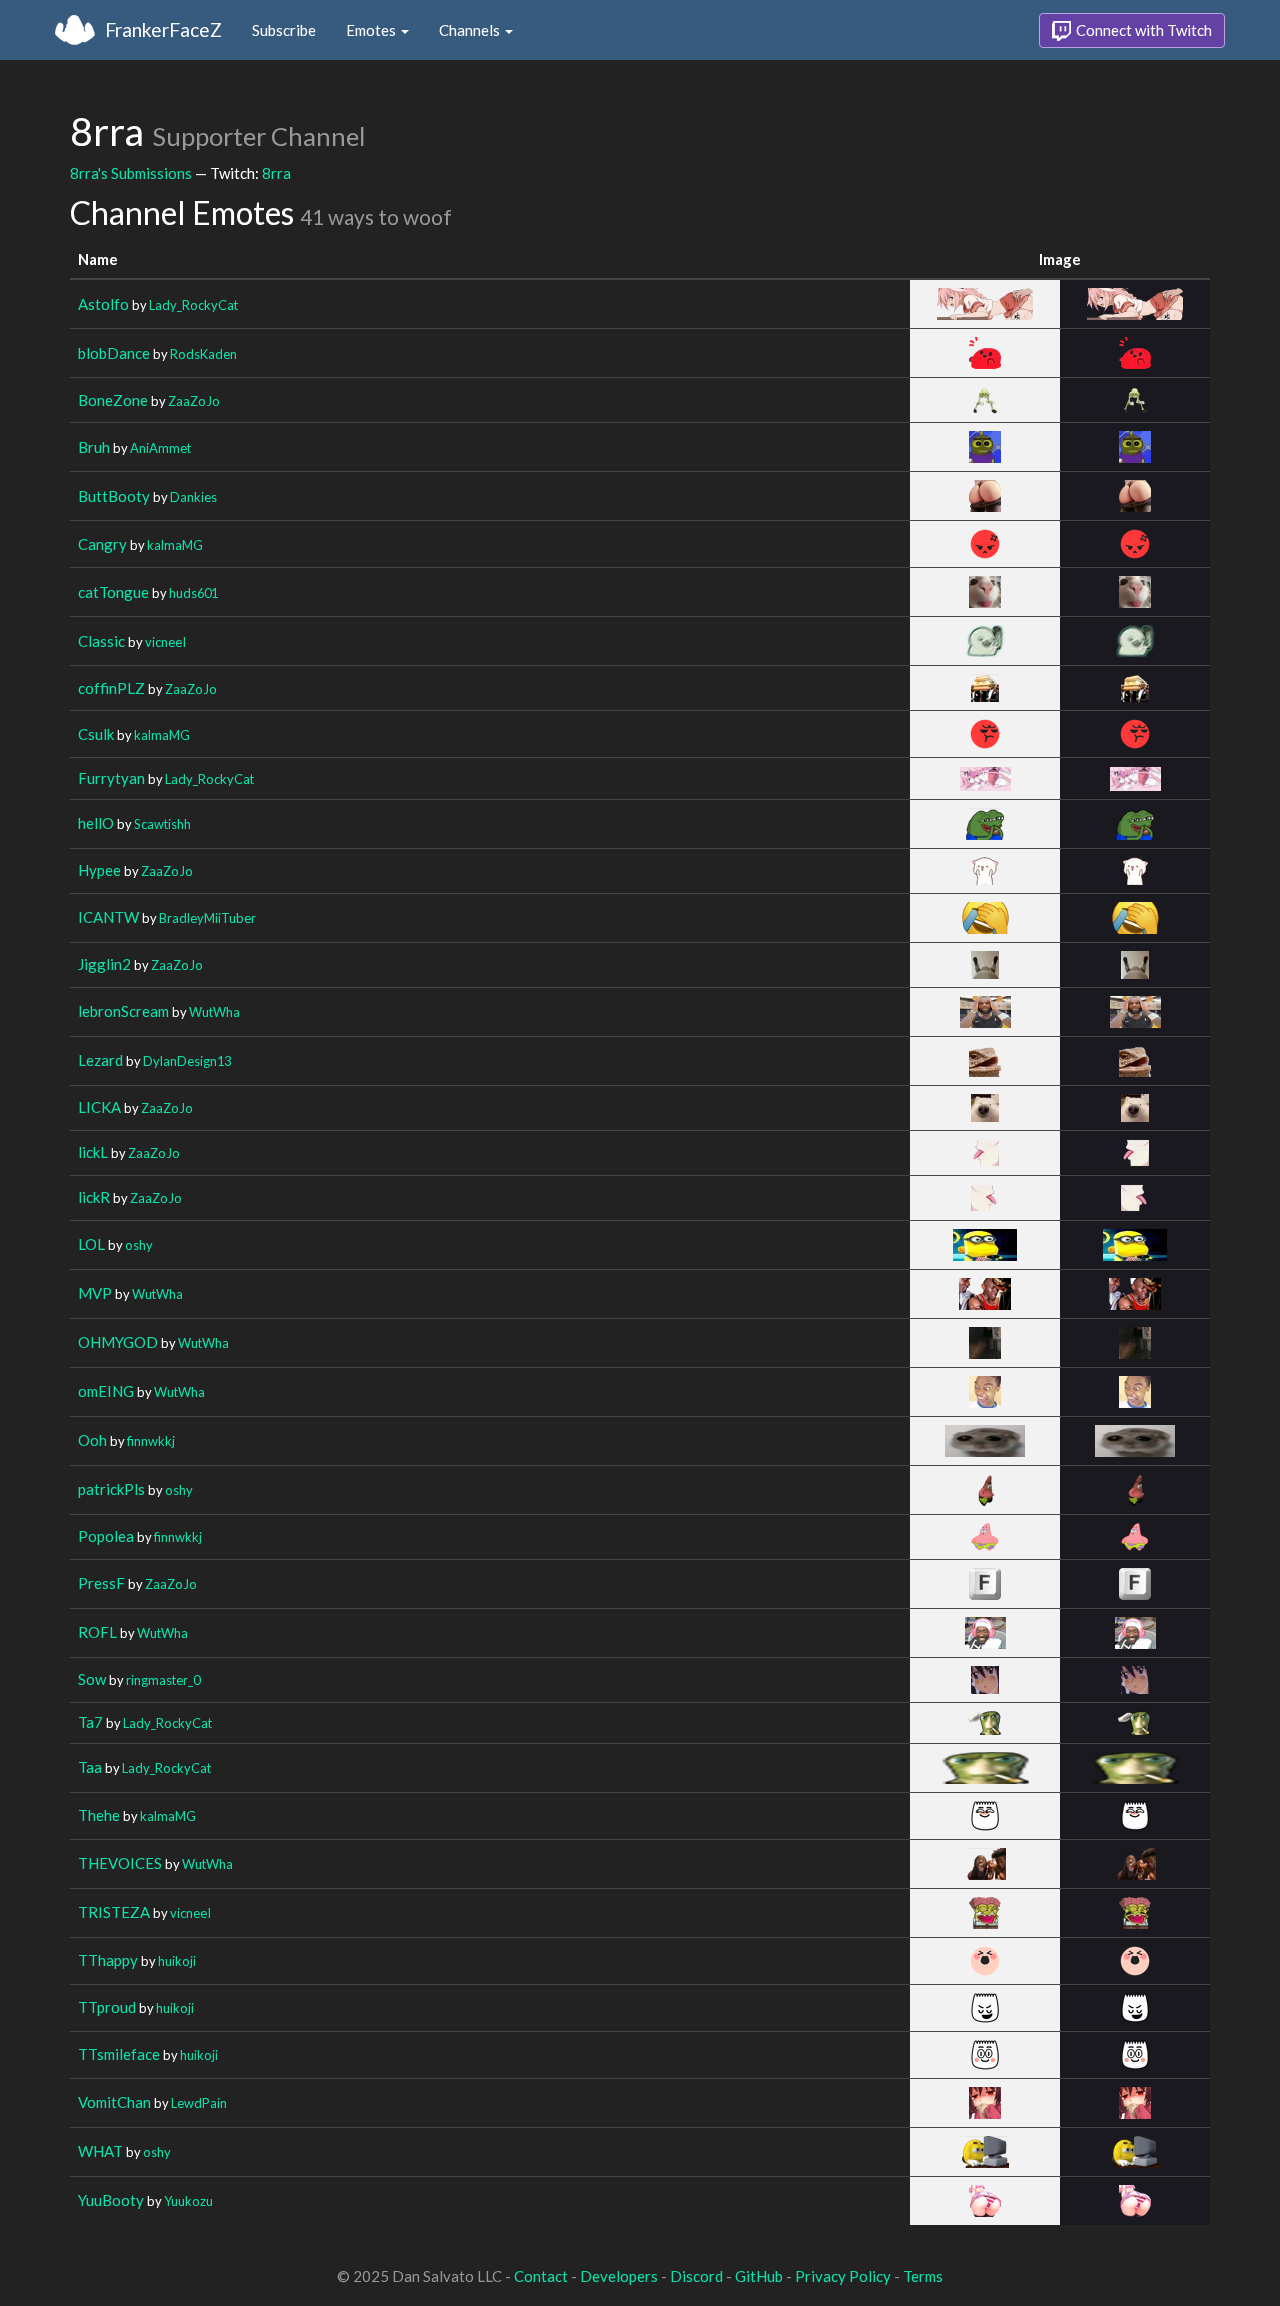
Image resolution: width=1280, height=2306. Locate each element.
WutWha (214, 1012)
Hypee (99, 870)
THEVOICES (120, 1863)
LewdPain (199, 2103)
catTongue (113, 592)
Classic (101, 641)
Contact (541, 2276)
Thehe (99, 1815)
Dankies (193, 497)
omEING (106, 1391)
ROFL (97, 1632)
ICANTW (108, 917)
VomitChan (114, 2102)
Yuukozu (188, 2201)
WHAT (100, 2151)
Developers (619, 2276)
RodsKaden (203, 354)
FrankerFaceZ (163, 29)
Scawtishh (162, 824)
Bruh (94, 447)
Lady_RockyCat (193, 305)
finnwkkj (151, 1441)
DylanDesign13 (187, 1061)
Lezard (100, 1060)
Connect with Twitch (1142, 30)
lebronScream (123, 1011)
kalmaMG (175, 545)
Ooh (92, 1440)
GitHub (759, 2276)
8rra (276, 173)
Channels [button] (471, 30)
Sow (92, 1679)
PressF (101, 1583)
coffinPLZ (111, 688)
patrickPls (111, 1489)
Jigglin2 (104, 964)
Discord (696, 2276)
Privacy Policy (843, 2276)
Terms (923, 2276)
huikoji (177, 1961)
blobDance (114, 353)
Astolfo (103, 304)
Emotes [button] (372, 30)
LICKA (99, 1107)
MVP (95, 1293)
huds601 (193, 593)
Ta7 (90, 1722)
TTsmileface (119, 2054)
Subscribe (284, 30)
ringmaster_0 (163, 1680)
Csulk (96, 734)
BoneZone (113, 400)
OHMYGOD (118, 1342)
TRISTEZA (114, 1912)
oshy (139, 1245)
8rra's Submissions (131, 173)
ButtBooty (114, 496)
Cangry (102, 544)
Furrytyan (111, 778)
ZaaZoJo (194, 401)
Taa (90, 1767)
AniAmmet (160, 448)
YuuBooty (111, 2200)
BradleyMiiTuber (207, 918)
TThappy (108, 1960)
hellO (96, 823)
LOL (91, 1244)
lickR (94, 1197)
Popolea (106, 1536)
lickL (93, 1152)
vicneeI (165, 642)
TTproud (107, 2007)
